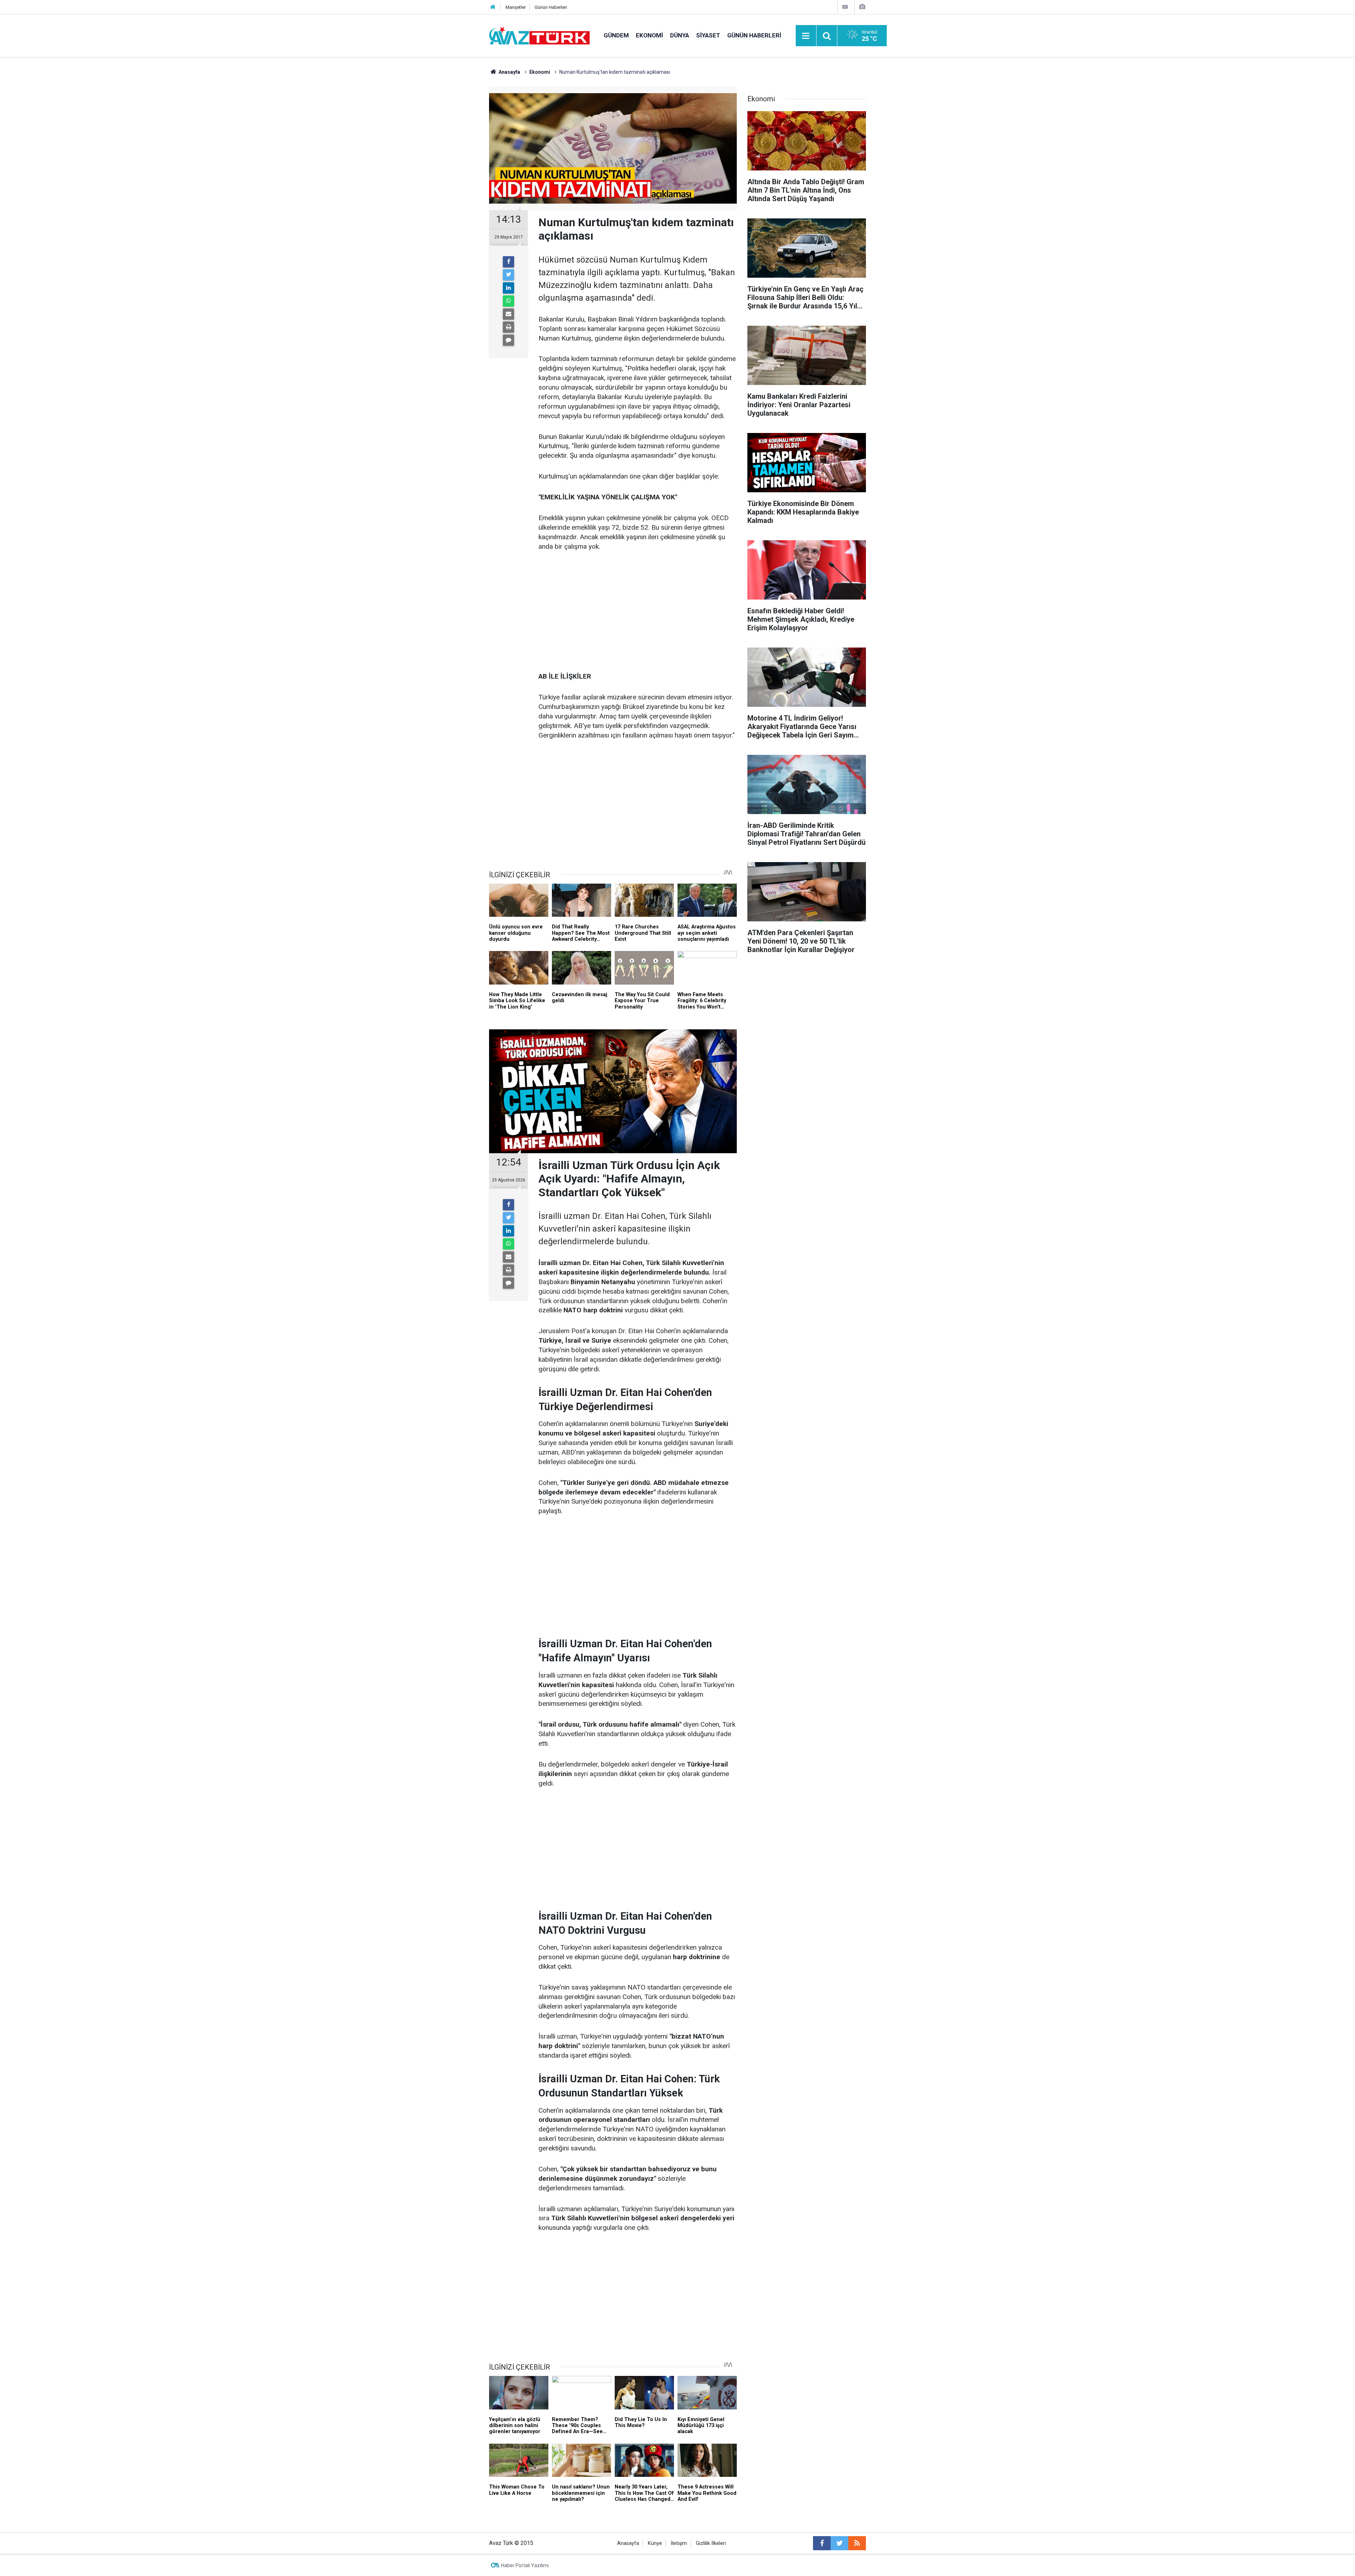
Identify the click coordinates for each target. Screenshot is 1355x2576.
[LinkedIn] (508, 288)
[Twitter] (508, 275)
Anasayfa (628, 2543)
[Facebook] (508, 262)
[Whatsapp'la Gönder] (508, 301)
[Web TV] (845, 7)
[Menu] (806, 36)
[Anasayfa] (493, 7)
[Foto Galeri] (862, 7)
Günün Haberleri (551, 7)
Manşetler (516, 7)
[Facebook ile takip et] (822, 2543)
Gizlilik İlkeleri (711, 2543)
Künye (655, 2543)
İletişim (679, 2543)
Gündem (616, 35)
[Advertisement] (638, 612)
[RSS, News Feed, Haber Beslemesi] (857, 2543)
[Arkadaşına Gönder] (508, 314)
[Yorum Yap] (508, 340)
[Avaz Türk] (539, 35)
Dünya (680, 35)
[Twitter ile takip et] (839, 2543)
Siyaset (708, 35)
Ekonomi (649, 35)
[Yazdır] (508, 327)
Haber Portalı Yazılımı (525, 2565)
